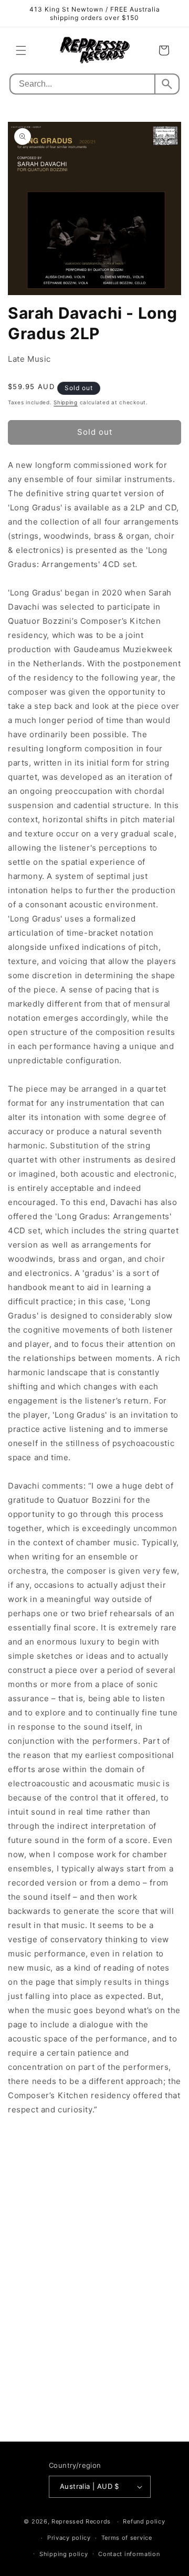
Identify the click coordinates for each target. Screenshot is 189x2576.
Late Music (29, 359)
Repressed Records (81, 2521)
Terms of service (127, 2538)
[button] (21, 50)
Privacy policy (69, 2538)
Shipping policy (64, 2554)
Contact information (129, 2554)
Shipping (66, 402)
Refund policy (144, 2521)
